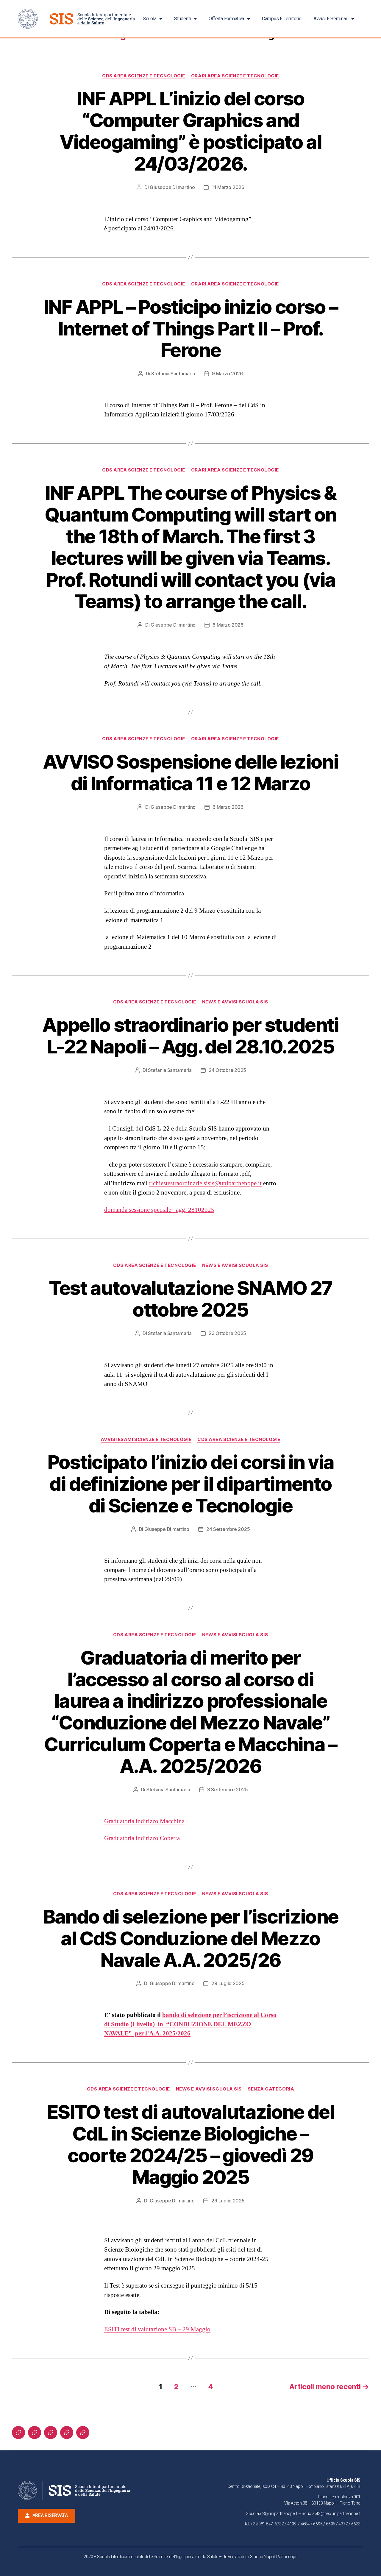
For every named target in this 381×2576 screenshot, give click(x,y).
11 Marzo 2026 (228, 187)
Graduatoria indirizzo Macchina (144, 1821)
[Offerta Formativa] (51, 2433)
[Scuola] (18, 2433)
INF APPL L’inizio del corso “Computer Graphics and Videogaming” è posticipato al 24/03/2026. (190, 131)
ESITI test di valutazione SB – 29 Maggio (157, 2329)
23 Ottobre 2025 (227, 1333)
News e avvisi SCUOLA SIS (235, 1002)
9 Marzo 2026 (227, 374)
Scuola (150, 19)
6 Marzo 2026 (228, 625)
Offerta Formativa (226, 19)
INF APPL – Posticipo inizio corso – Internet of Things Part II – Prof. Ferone (191, 328)
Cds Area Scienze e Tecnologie (144, 76)
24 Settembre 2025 (228, 1529)
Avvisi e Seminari (331, 19)
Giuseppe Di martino (172, 187)
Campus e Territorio (282, 19)
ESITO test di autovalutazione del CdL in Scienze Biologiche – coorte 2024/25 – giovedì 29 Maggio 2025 (190, 2144)
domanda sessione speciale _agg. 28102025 (159, 1210)
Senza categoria (271, 2089)
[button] (47, 2516)
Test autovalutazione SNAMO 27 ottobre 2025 (191, 1299)
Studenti (182, 19)
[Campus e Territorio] (67, 2433)
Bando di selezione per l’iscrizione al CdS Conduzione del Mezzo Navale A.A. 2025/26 (191, 1938)
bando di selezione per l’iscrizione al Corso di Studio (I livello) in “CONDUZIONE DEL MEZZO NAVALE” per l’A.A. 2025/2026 (190, 2024)
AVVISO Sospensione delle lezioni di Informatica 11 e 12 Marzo (190, 772)
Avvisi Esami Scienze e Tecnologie (146, 1440)
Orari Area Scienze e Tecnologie (235, 76)
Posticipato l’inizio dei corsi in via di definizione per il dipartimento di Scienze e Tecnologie (191, 1484)
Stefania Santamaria (173, 374)
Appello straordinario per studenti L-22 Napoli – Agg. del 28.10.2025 (190, 1036)
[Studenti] (35, 2433)
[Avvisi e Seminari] (83, 2433)
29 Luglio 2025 (228, 1983)
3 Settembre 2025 (228, 1790)
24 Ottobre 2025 (227, 1070)
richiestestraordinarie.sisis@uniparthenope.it (205, 1183)
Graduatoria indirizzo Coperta (142, 1838)
